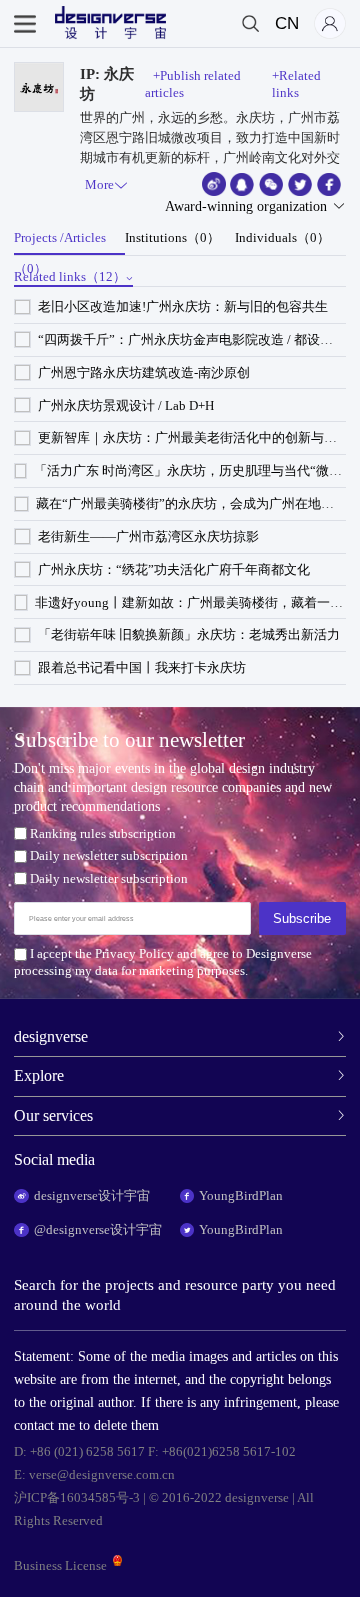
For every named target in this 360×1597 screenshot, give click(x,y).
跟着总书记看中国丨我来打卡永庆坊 (142, 667)
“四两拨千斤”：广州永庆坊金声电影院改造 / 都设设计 (192, 339)
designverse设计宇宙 (92, 1195)
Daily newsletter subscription (108, 855)
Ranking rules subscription (102, 833)
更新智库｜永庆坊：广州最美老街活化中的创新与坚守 (194, 437)
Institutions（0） (172, 237)
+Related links (296, 84)
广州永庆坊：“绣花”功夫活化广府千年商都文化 (174, 569)
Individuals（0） (282, 237)
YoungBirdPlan (241, 1195)
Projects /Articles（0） (60, 243)
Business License (60, 1565)
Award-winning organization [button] (246, 206)
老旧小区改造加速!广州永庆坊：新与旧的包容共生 (183, 306)
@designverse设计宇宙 (98, 1229)
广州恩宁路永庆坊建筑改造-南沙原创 (144, 372)
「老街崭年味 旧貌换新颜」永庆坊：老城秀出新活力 (189, 634)
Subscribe (302, 918)
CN (287, 23)
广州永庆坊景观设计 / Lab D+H (126, 405)
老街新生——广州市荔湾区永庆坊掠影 (148, 536)
